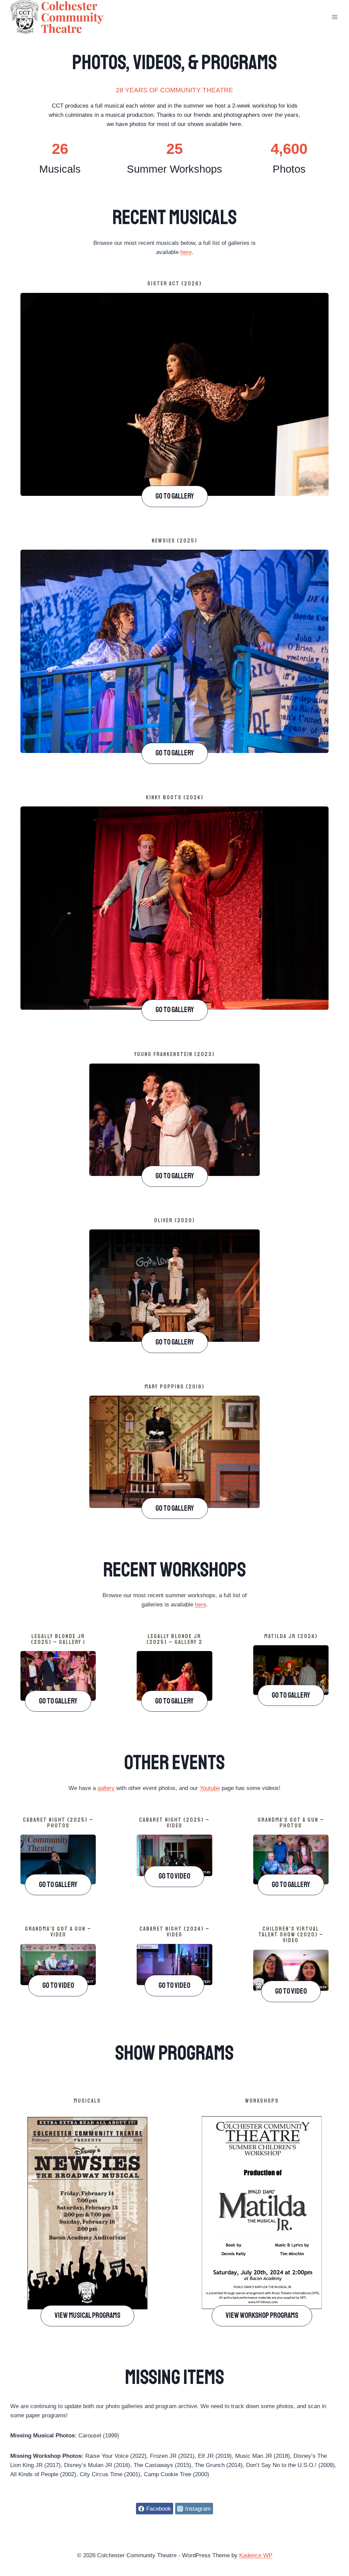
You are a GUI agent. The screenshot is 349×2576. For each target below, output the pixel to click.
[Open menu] (335, 17)
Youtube (210, 1788)
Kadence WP (256, 2555)
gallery (106, 1788)
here (186, 252)
